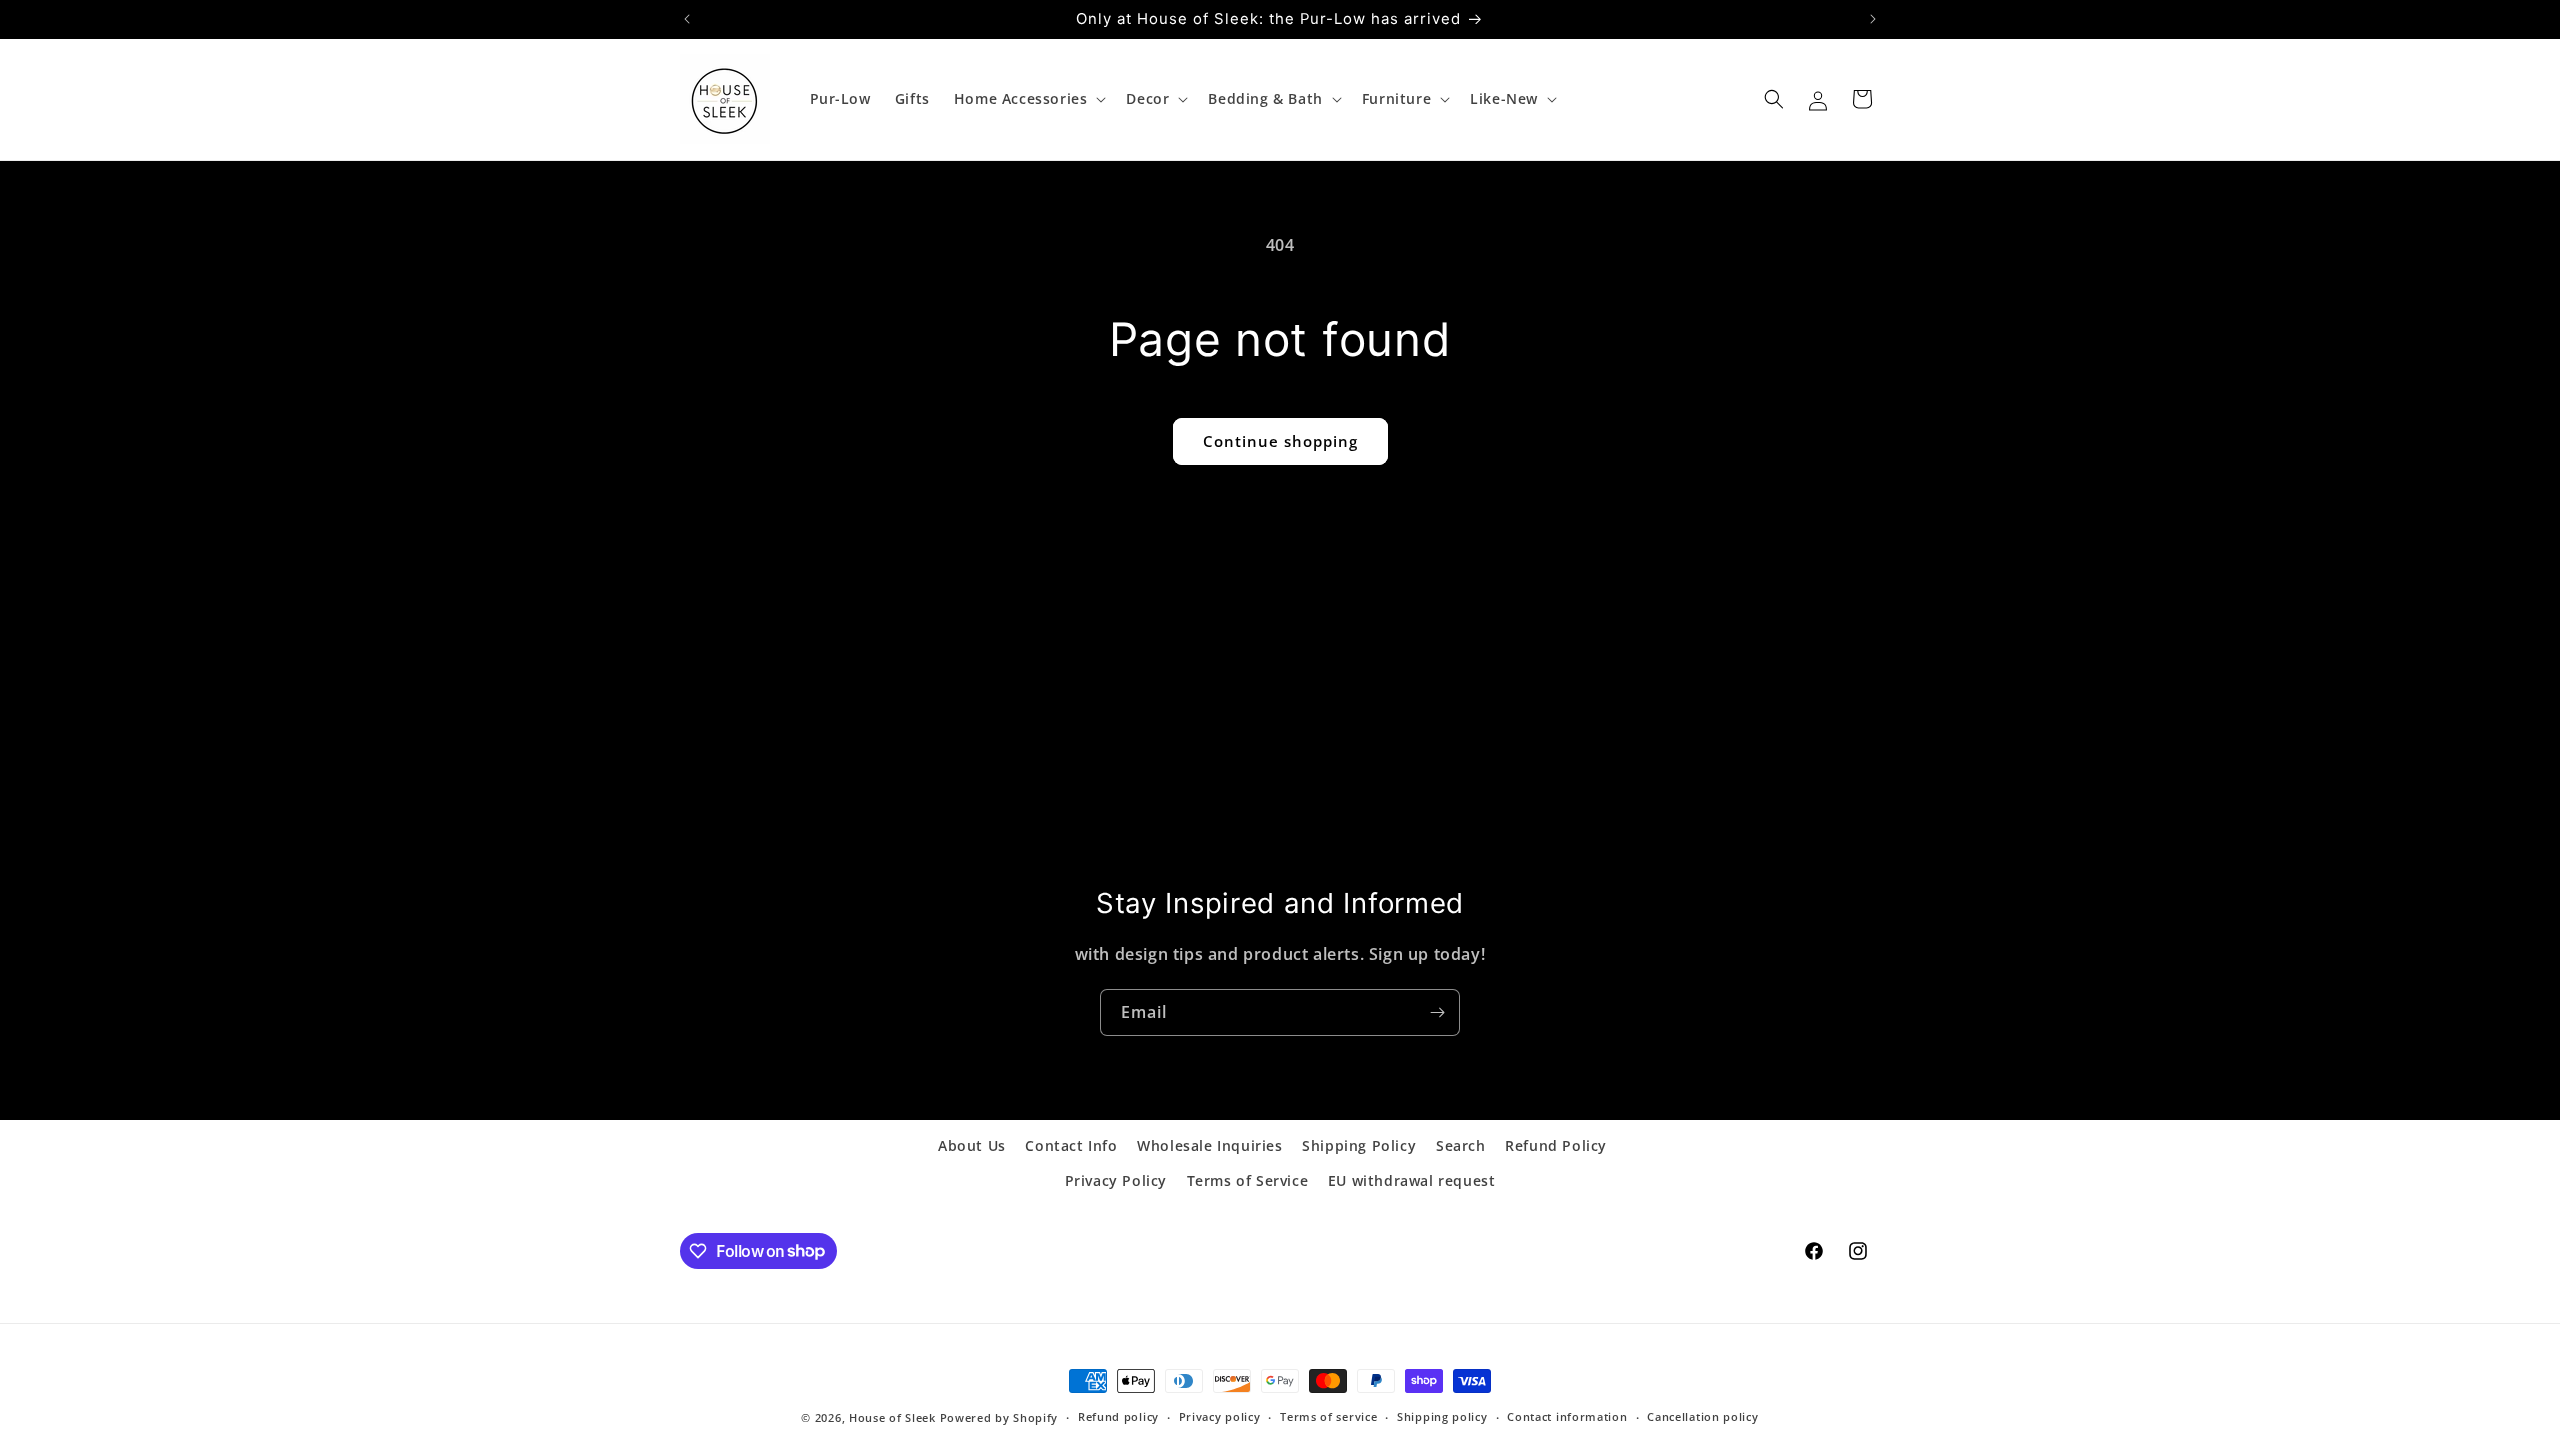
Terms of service (1328, 1416)
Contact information (1567, 1416)
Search (1461, 1145)
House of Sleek (892, 1417)
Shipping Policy (1359, 1145)
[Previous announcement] (687, 19)
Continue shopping (1280, 441)
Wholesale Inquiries (1209, 1145)
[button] (1028, 99)
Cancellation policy (1702, 1416)
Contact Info (1071, 1145)
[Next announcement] (1873, 19)
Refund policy (1118, 1416)
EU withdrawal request (1412, 1180)
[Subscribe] (1437, 1012)
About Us (972, 1145)
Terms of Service (1248, 1180)
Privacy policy (1220, 1416)
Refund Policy (1556, 1145)
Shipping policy (1442, 1416)
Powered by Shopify (999, 1417)
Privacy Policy (1116, 1180)
